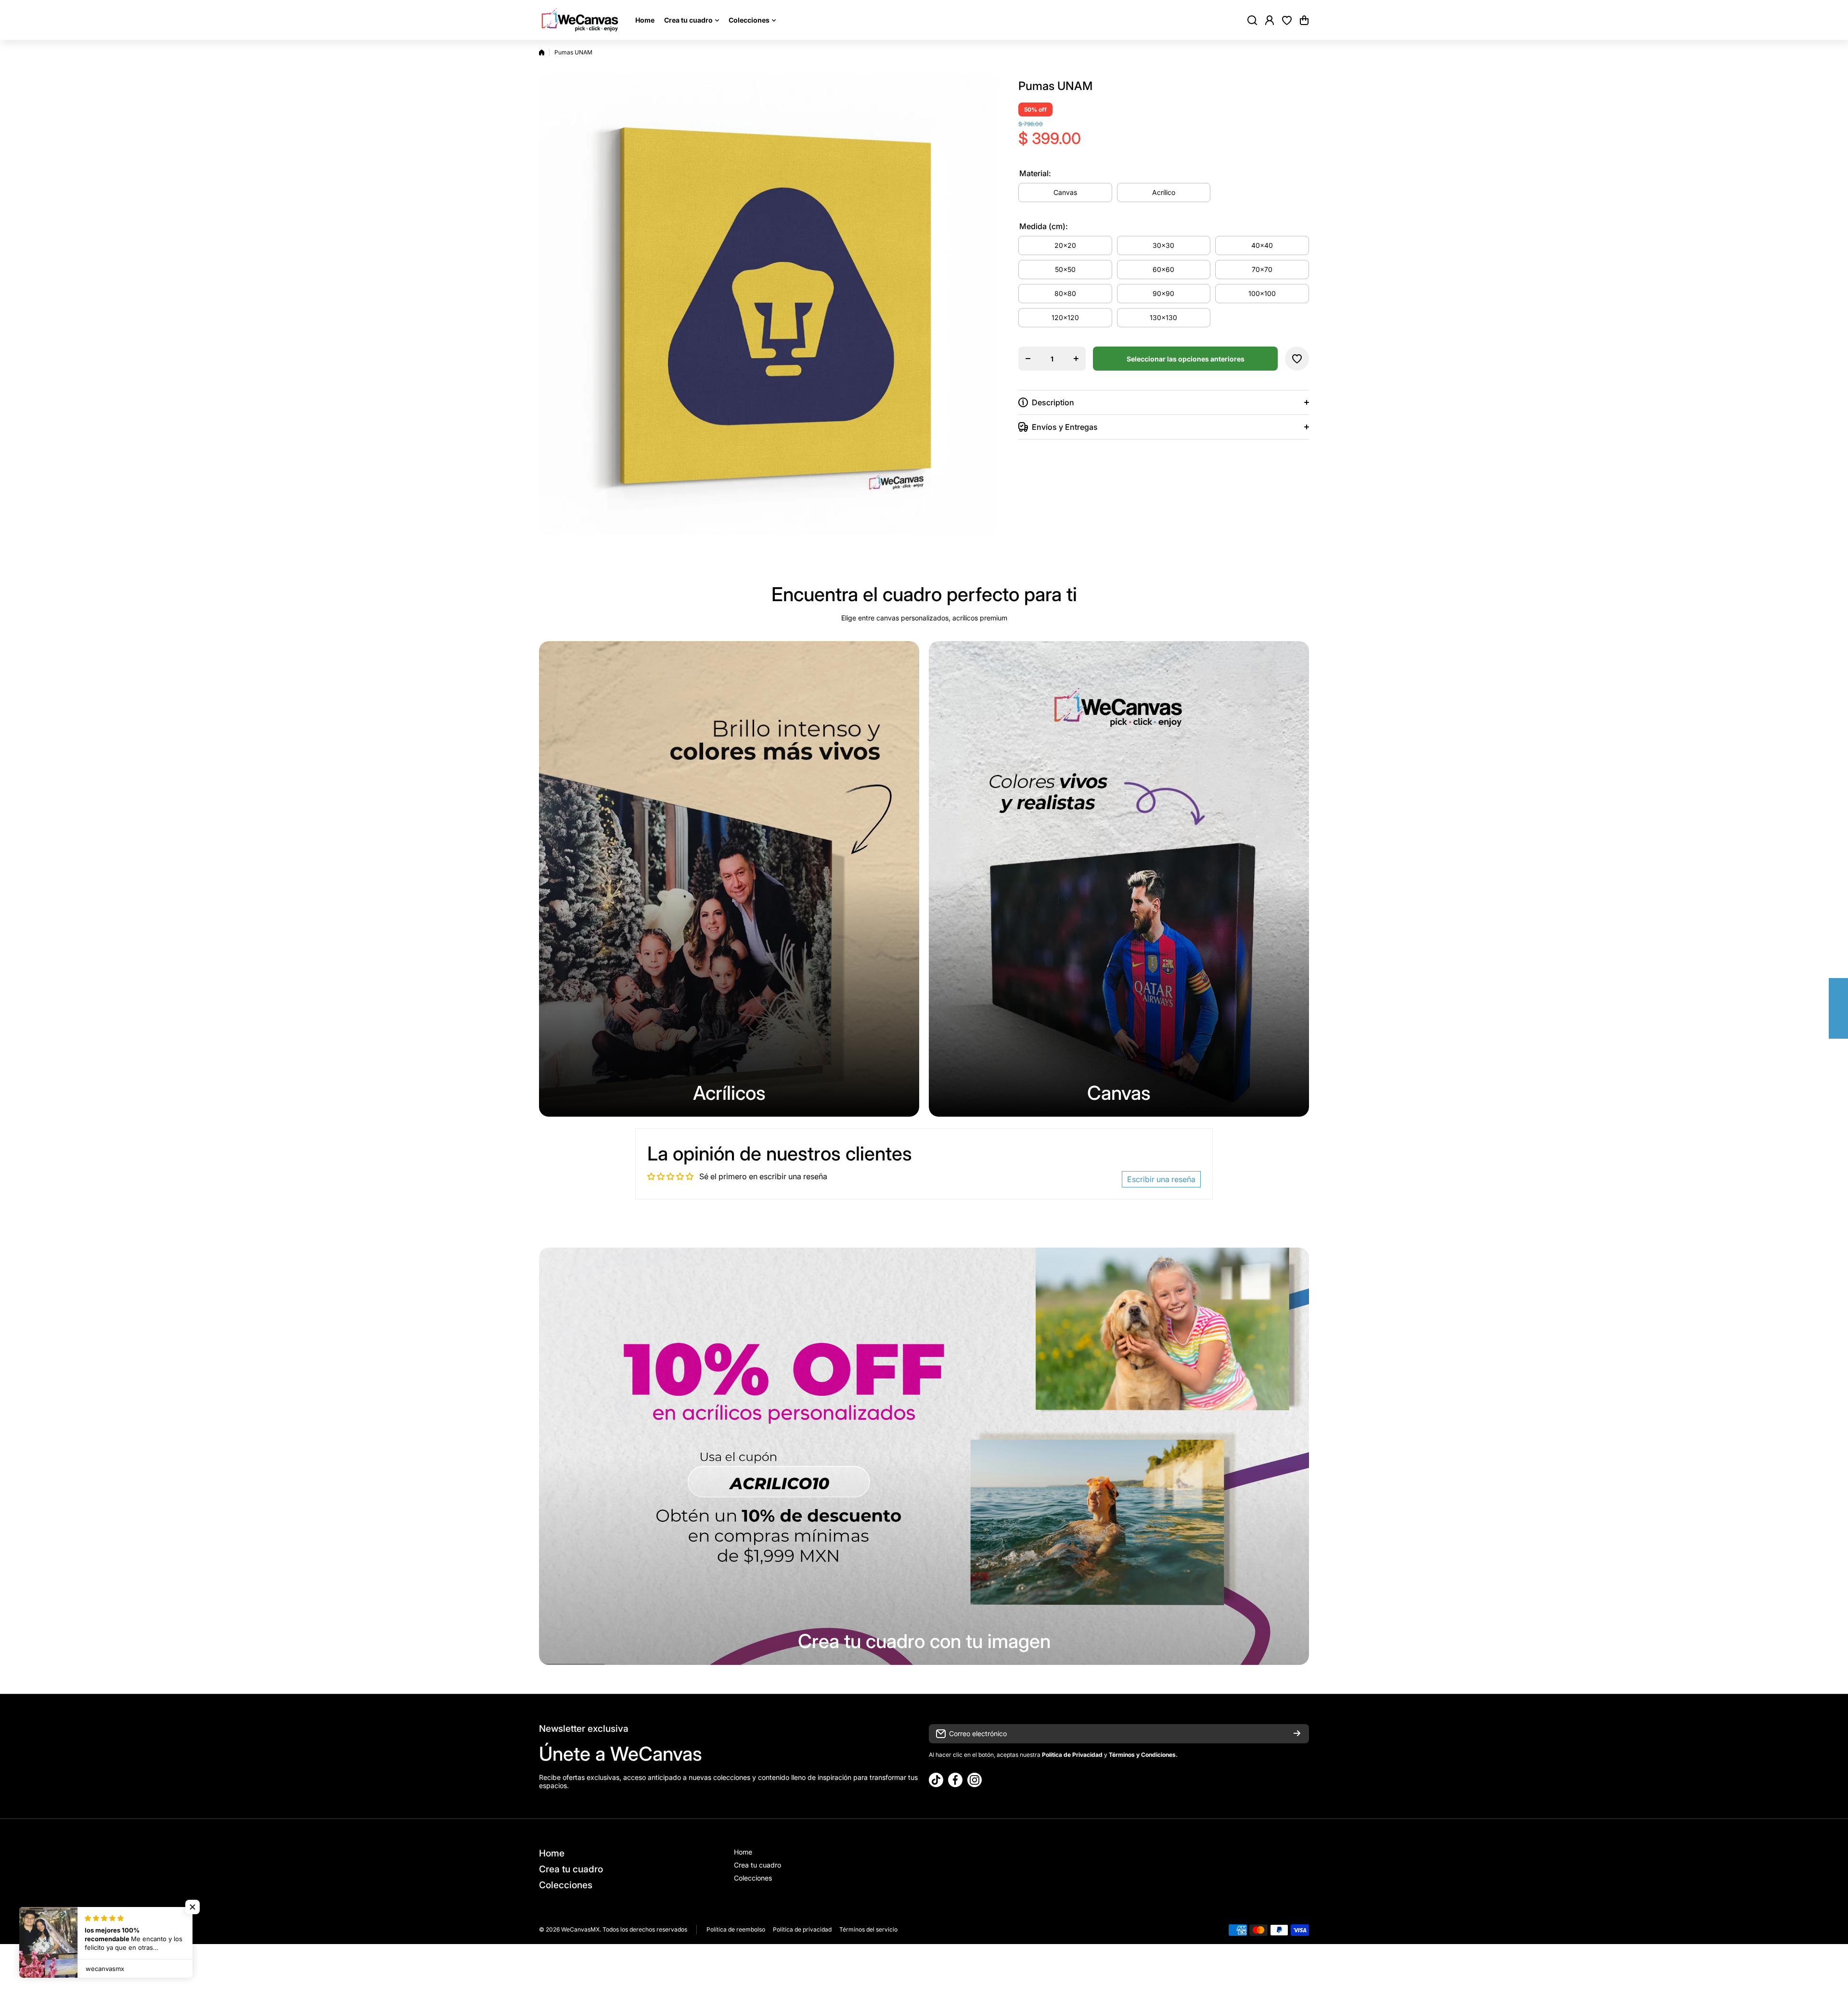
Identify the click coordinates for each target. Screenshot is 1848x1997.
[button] (1304, 20)
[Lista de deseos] (1287, 20)
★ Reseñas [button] (1843, 1008)
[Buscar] (1252, 20)
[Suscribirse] (1297, 1734)
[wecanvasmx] (580, 20)
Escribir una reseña (1161, 1179)
